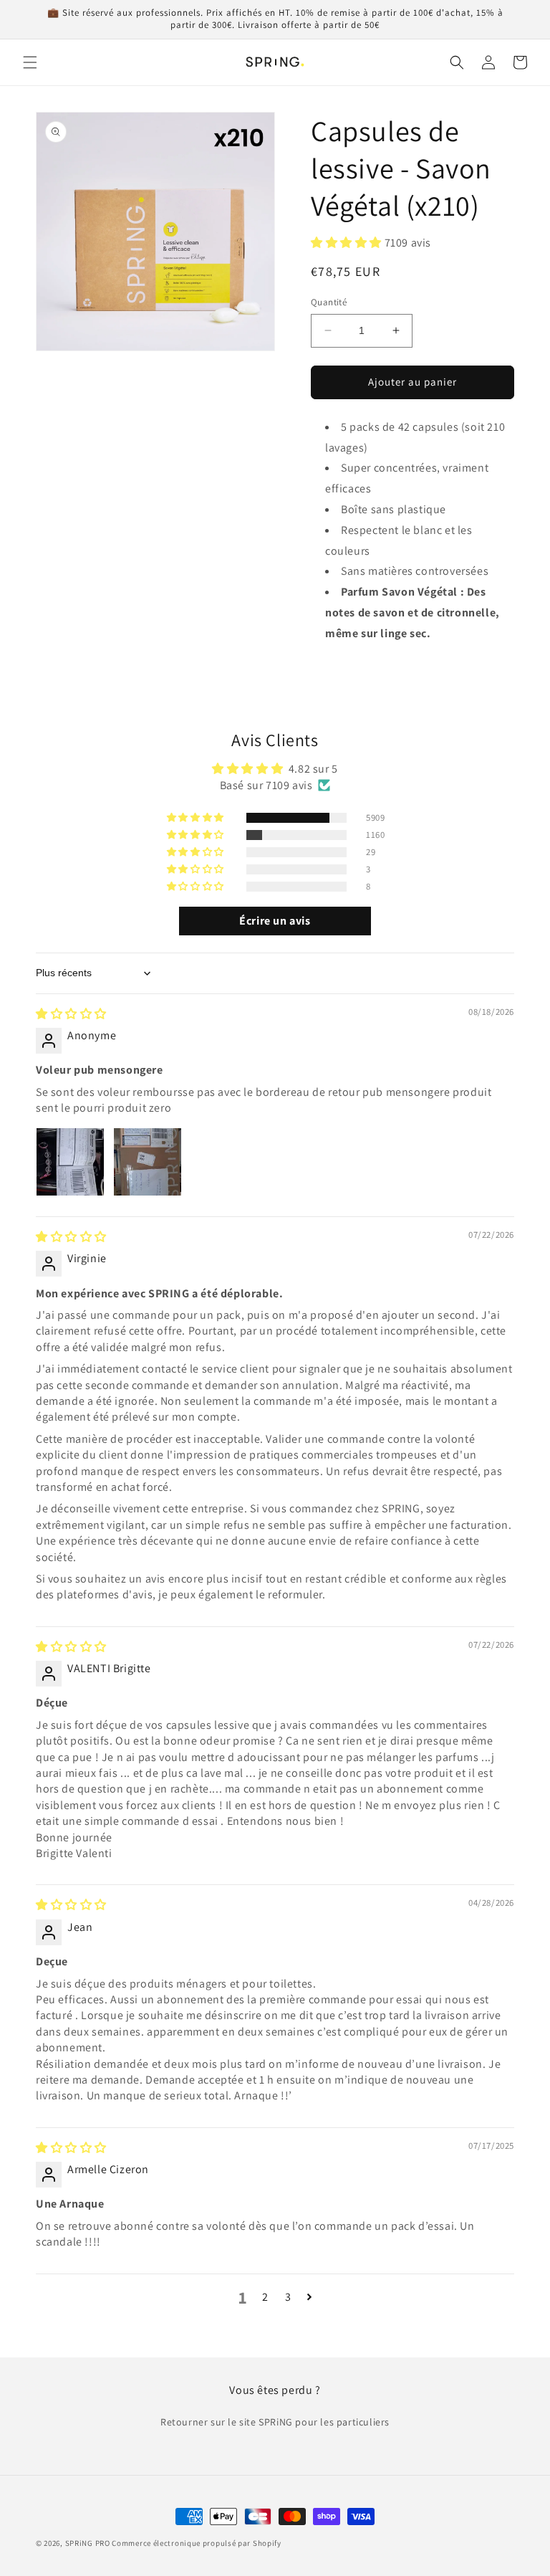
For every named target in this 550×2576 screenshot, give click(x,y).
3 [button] (288, 2297)
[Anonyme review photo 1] (70, 1162)
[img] (71, 1014)
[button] (30, 62)
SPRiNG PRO (88, 2543)
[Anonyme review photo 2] (148, 1162)
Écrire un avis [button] (275, 921)
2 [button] (265, 2297)
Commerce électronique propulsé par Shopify (196, 2543)
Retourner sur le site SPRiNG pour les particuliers (275, 2422)
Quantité (329, 302)
